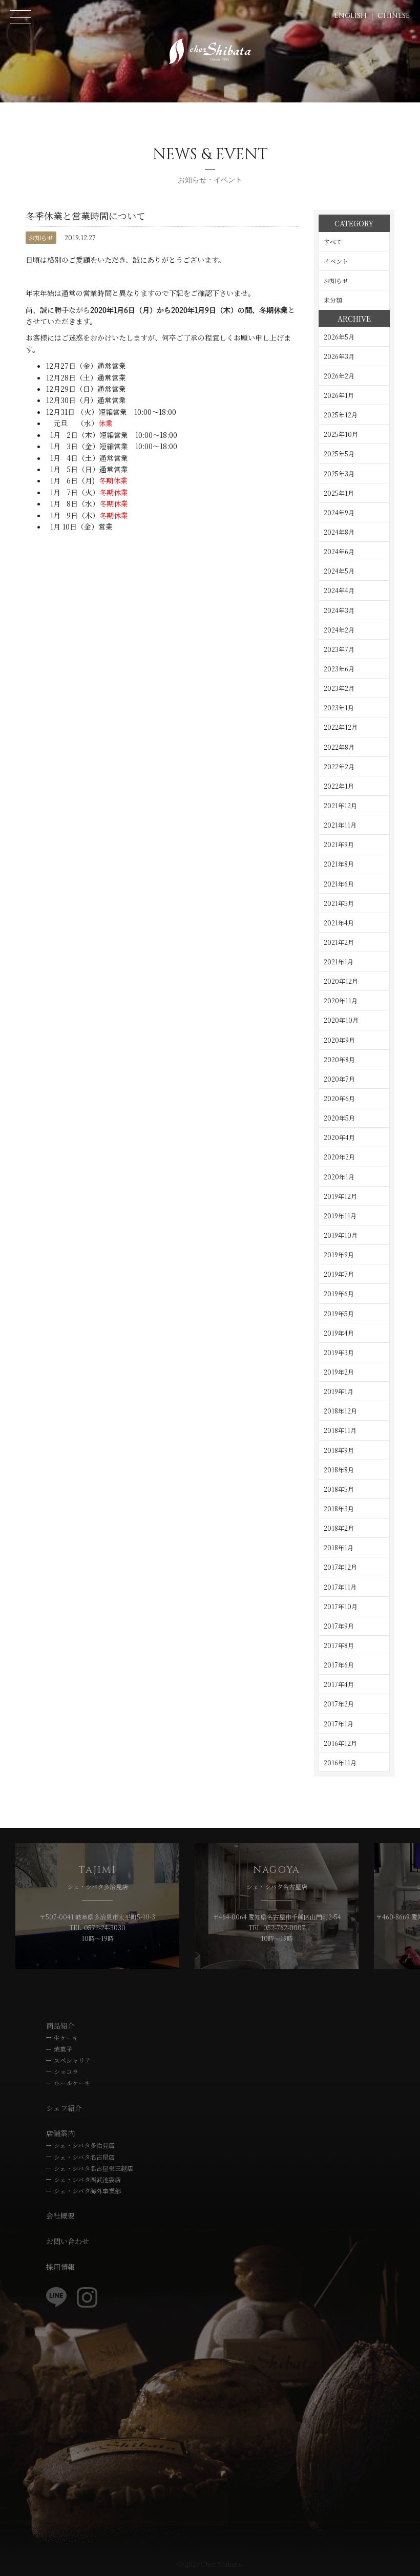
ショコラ (66, 2071)
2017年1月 (339, 1724)
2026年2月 (339, 376)
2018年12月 (340, 1411)
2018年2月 (339, 1528)
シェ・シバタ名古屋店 (84, 2157)
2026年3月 (339, 356)
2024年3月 (339, 610)
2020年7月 (339, 1079)
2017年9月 (339, 1626)
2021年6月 (339, 884)
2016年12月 (340, 1743)
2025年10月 (341, 434)
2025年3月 (339, 473)
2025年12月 (341, 415)
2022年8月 (339, 747)
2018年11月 (340, 1430)
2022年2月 (339, 766)
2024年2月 (339, 630)
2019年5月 (339, 1313)
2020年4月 (339, 1137)
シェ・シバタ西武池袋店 (87, 2179)
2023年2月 (339, 688)
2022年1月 (339, 786)
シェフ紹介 (64, 2108)
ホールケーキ (72, 2083)
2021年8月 (339, 864)
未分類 (333, 300)
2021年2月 (339, 942)
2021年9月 (339, 844)
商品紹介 (60, 2025)
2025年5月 (339, 453)
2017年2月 (339, 1704)
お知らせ (41, 237)
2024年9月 (339, 512)
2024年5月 (339, 571)
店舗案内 (60, 2133)
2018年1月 (339, 1547)
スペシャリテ (72, 2060)
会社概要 (60, 2215)
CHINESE (394, 16)
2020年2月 (339, 1157)
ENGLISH (351, 16)
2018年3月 (339, 1508)
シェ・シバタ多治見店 (84, 2145)
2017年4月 (339, 1684)
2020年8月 (339, 1059)
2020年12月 (341, 981)
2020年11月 (341, 1000)
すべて (333, 241)
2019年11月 (340, 1216)
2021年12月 (340, 805)
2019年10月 (341, 1235)
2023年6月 (339, 669)
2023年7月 (339, 649)
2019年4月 (339, 1333)
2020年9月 (339, 1040)
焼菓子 (63, 2049)
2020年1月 (339, 1177)
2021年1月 (339, 962)
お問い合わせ (68, 2241)
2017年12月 (340, 1567)
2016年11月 (340, 1762)
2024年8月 (339, 532)
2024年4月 (339, 590)
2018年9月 (339, 1450)
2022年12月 (341, 727)
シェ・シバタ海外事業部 (87, 2191)
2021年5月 (339, 903)
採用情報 (60, 2267)
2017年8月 (339, 1645)
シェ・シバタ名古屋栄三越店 (93, 2168)
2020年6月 (339, 1098)
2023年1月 (339, 708)
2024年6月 (339, 551)
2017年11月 (340, 1587)
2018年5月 (339, 1489)
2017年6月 (339, 1665)
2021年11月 (340, 825)
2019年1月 (339, 1391)
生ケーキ (66, 2037)
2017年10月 (341, 1606)
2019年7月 (339, 1274)
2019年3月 (339, 1352)
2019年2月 (339, 1372)
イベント (336, 261)
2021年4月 (339, 923)
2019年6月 (339, 1293)
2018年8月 (339, 1470)
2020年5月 (339, 1118)
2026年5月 (339, 337)
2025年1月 (339, 493)
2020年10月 (341, 1020)
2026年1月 (339, 395)
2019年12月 (340, 1196)
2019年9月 (339, 1254)
